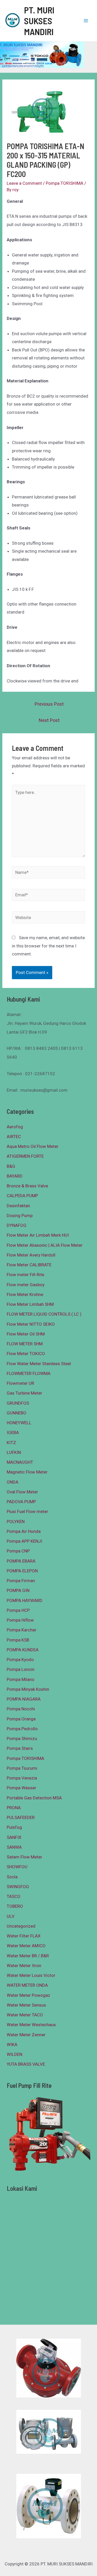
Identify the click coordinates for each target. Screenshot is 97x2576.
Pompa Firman (21, 1581)
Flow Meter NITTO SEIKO (31, 1324)
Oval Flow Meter (22, 1492)
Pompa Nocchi (21, 1709)
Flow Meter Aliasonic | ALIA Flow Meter (45, 1245)
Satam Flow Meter (24, 1857)
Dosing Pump (20, 1215)
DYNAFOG (17, 1225)
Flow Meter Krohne (25, 1294)
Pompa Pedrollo (22, 1729)
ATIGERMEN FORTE (25, 1156)
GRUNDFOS (18, 1403)
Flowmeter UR (20, 1383)
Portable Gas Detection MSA (34, 1798)
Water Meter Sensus (26, 2005)
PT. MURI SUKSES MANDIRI (39, 21)
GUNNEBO (17, 1413)
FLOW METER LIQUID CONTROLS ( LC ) (44, 1314)
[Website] (49, 918)
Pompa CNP (18, 1551)
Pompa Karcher (22, 1630)
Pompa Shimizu (22, 1738)
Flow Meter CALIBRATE (29, 1265)
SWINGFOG (18, 1887)
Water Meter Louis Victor (31, 1975)
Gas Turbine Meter (24, 1393)
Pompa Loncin (21, 1669)
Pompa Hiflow (20, 1620)
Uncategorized (21, 1926)
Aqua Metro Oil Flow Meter (33, 1146)
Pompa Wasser (21, 1788)
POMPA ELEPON (22, 1571)
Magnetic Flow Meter (27, 1472)
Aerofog (15, 1127)
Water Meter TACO (25, 2015)
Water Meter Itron (24, 1966)
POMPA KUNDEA (23, 1650)
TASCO (14, 1896)
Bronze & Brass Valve (27, 1186)
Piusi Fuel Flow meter (27, 1511)
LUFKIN (14, 1452)
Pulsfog (14, 1827)
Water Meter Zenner (26, 2035)
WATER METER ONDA (27, 1985)
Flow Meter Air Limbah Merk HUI (38, 1235)
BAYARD (15, 1176)
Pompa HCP (18, 1610)
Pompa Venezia (22, 1778)
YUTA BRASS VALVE (26, 2064)
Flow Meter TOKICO (26, 1354)
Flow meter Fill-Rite (25, 1275)
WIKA (12, 2044)
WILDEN (14, 2054)
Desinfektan (18, 1206)
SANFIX (14, 1837)
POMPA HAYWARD (25, 1600)
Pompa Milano (21, 1679)
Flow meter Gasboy (26, 1285)
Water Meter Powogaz (28, 1995)
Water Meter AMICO (26, 1946)
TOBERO (15, 1906)
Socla (12, 1877)
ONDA (13, 1482)
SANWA (14, 1847)
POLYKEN (16, 1522)
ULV (11, 1916)
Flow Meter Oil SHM (26, 1334)
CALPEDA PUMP (22, 1196)
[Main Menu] (86, 21)
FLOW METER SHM (25, 1344)
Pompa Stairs (20, 1748)
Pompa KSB (18, 1640)
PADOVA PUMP (21, 1502)
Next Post (49, 720)
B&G (11, 1166)
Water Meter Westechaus (31, 2025)
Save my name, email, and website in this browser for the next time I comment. (48, 946)
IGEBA (13, 1432)
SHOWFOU (17, 1867)
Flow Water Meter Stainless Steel (39, 1364)
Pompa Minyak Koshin (28, 1689)
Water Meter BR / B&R (28, 1956)
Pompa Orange (21, 1719)
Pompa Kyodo (20, 1660)
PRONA (14, 1808)
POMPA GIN (18, 1590)
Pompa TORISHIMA (65, 183)
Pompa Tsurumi (22, 1768)
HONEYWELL (19, 1423)
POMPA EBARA (21, 1561)
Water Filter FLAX (24, 1936)
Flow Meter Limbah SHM (30, 1304)
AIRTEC (14, 1137)
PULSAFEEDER (21, 1817)
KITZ (11, 1443)
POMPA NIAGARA (24, 1699)
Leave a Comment (24, 183)
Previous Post (49, 704)
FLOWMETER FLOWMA (29, 1373)
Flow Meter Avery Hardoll (31, 1255)
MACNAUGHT (20, 1462)
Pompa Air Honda (24, 1531)
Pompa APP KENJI (24, 1541)
